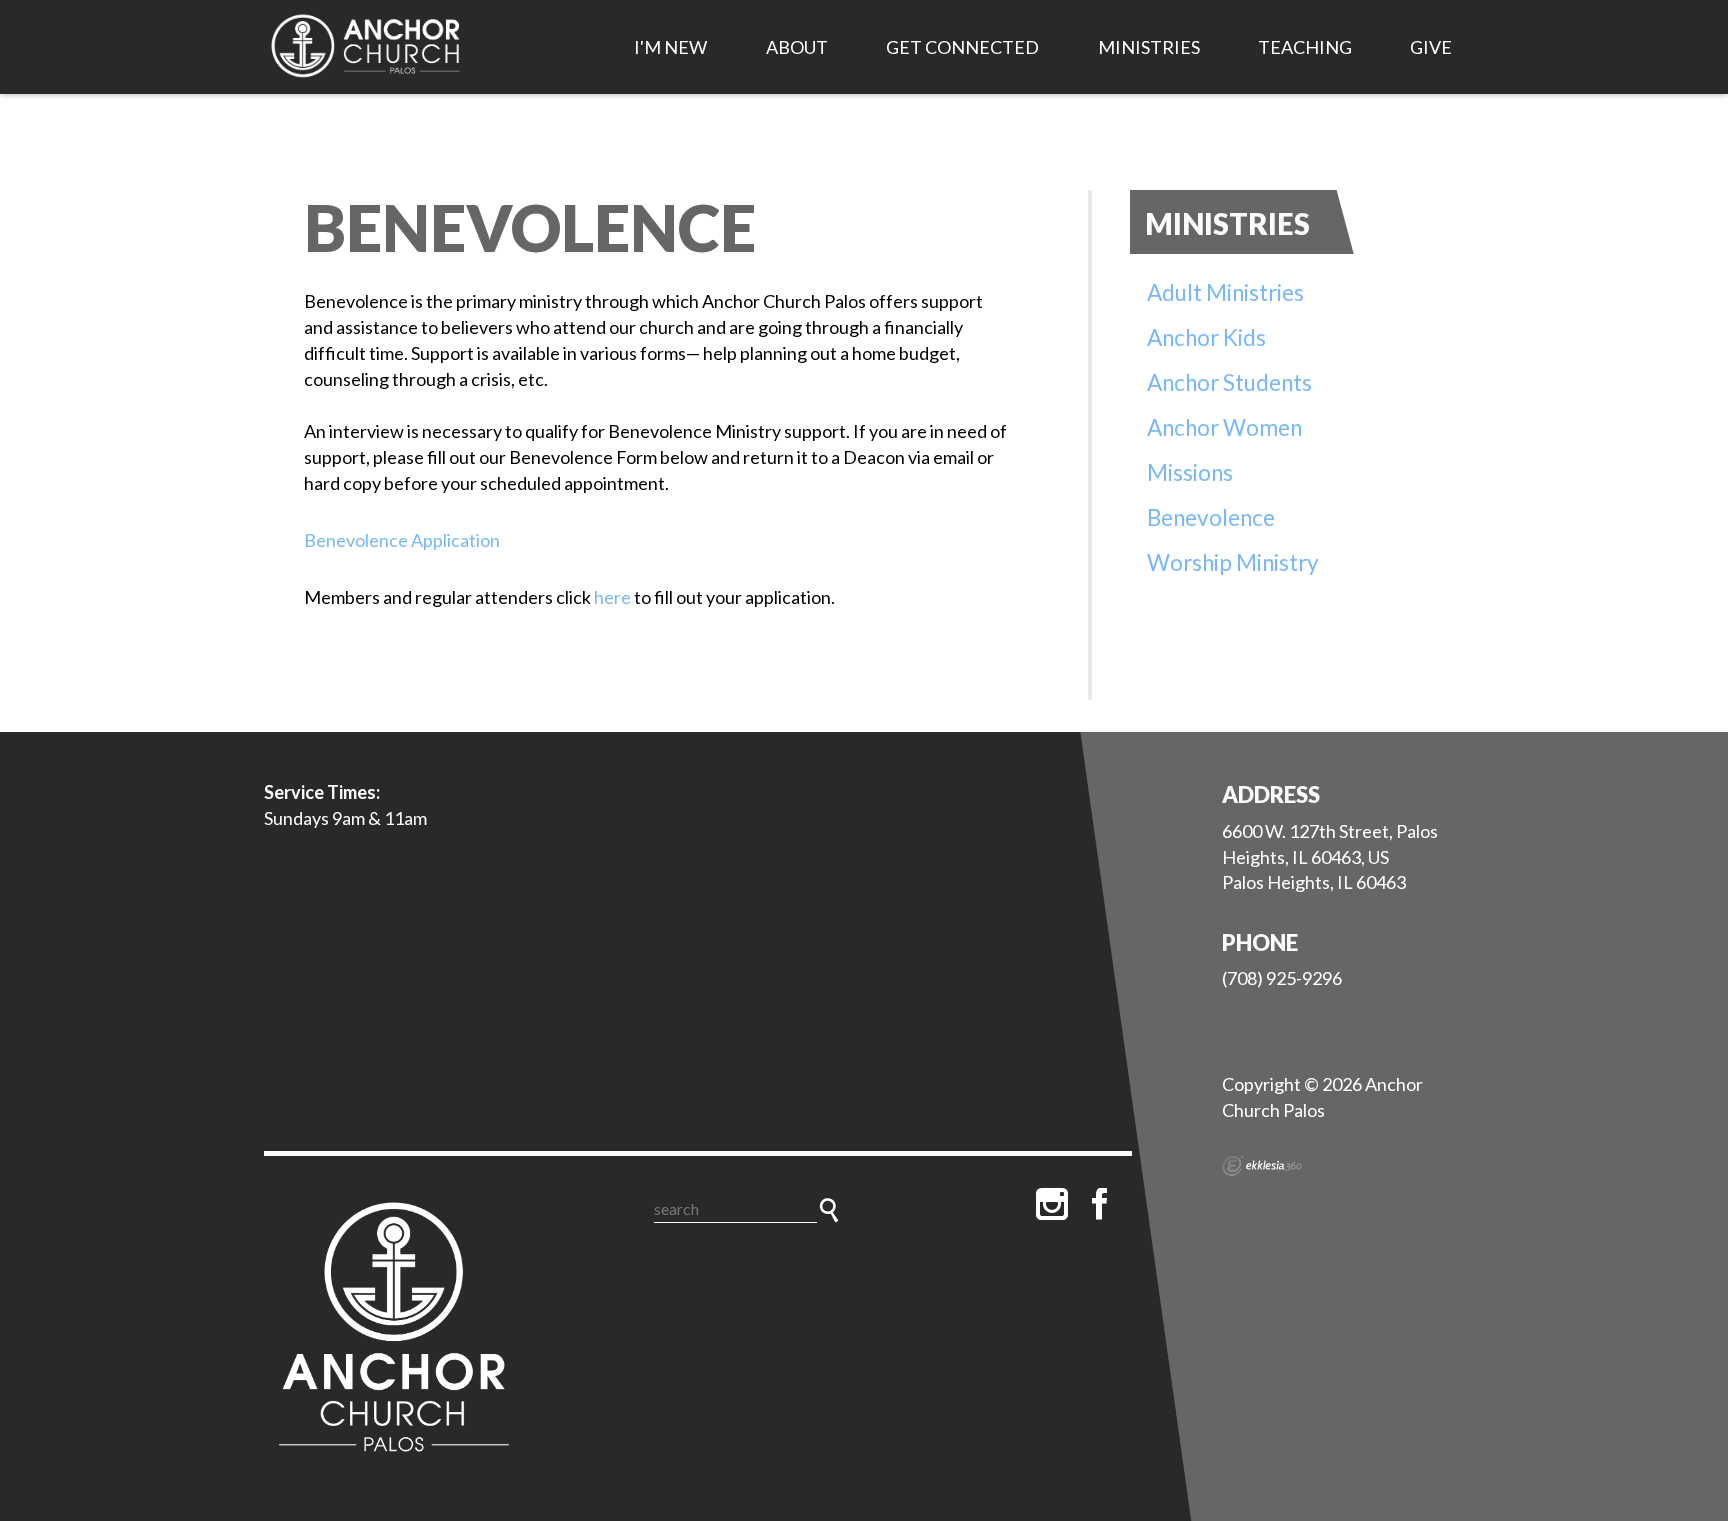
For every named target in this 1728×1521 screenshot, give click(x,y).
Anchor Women (1224, 427)
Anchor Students (1229, 382)
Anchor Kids (1206, 337)
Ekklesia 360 (1262, 1166)
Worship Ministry (1233, 562)
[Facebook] (1100, 1204)
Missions (1190, 472)
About (797, 47)
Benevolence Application (402, 540)
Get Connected (962, 47)
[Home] (394, 1330)
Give (1431, 47)
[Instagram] (1052, 1204)
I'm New (670, 47)
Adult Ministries (1225, 292)
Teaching (1305, 47)
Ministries (1149, 47)
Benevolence (1211, 517)
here (612, 597)
